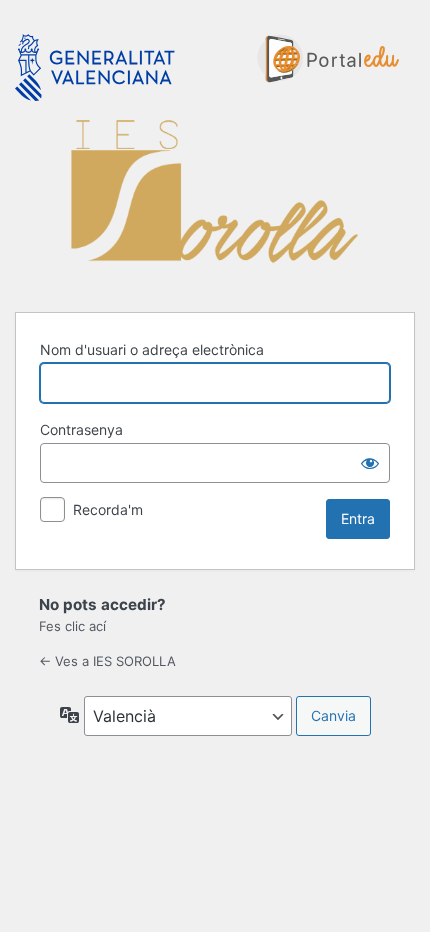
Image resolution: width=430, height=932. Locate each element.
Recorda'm (108, 509)
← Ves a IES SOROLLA (107, 661)
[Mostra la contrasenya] (370, 463)
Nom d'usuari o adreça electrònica (152, 349)
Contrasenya (81, 429)
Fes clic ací (72, 626)
